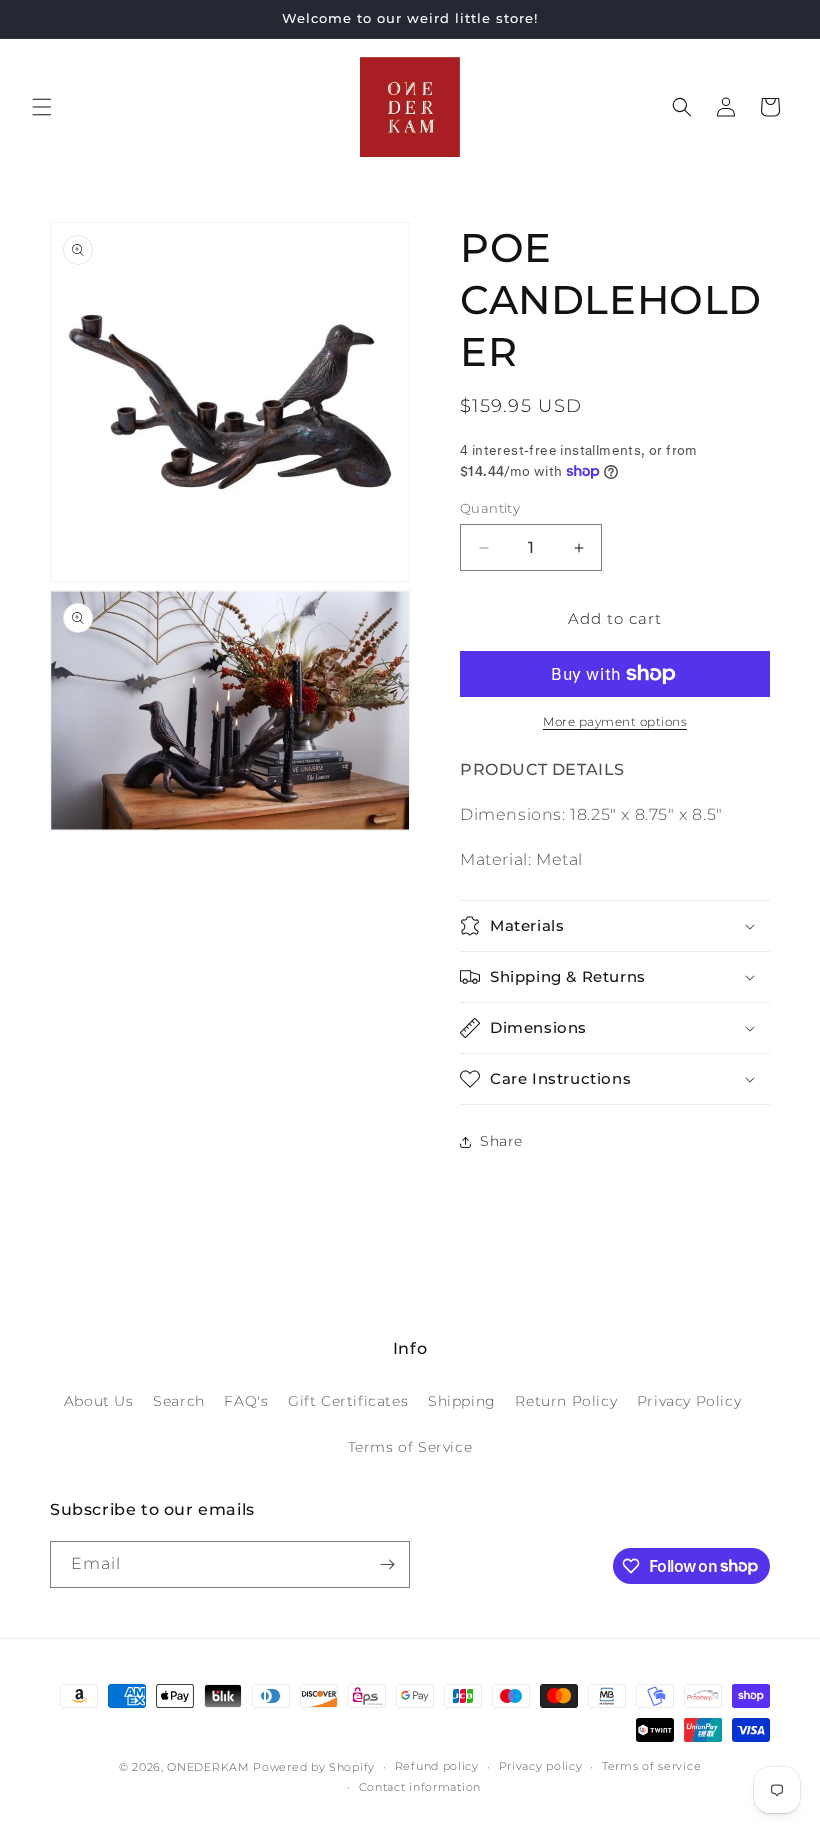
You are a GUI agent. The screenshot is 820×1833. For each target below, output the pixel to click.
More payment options (615, 721)
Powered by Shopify (314, 1767)
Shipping (462, 1401)
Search (179, 1401)
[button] (42, 107)
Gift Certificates (348, 1401)
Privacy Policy (689, 1401)
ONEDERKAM (208, 1767)
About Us (99, 1401)
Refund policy (437, 1766)
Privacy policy (541, 1766)
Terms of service (651, 1766)
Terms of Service (410, 1447)
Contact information (420, 1787)
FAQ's (246, 1401)
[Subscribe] (387, 1564)
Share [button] (501, 1141)
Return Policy (566, 1401)
